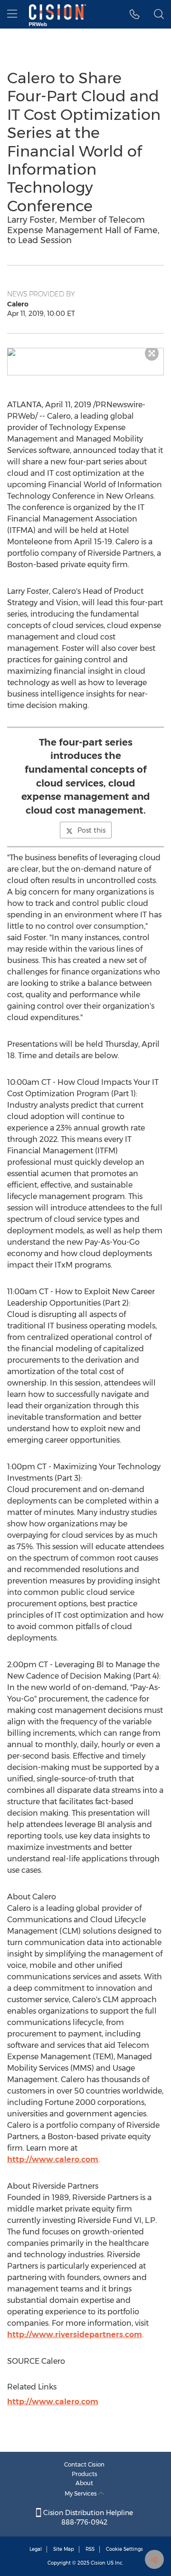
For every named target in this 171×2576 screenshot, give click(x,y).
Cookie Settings (124, 2549)
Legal (36, 2549)
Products (85, 2474)
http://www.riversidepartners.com (75, 2335)
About (84, 2483)
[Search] (159, 14)
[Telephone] (135, 14)
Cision (98, 2563)
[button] (85, 352)
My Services (81, 2493)
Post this (91, 830)
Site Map (64, 2549)
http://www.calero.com (53, 2159)
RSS (90, 2549)
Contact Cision (84, 2464)
